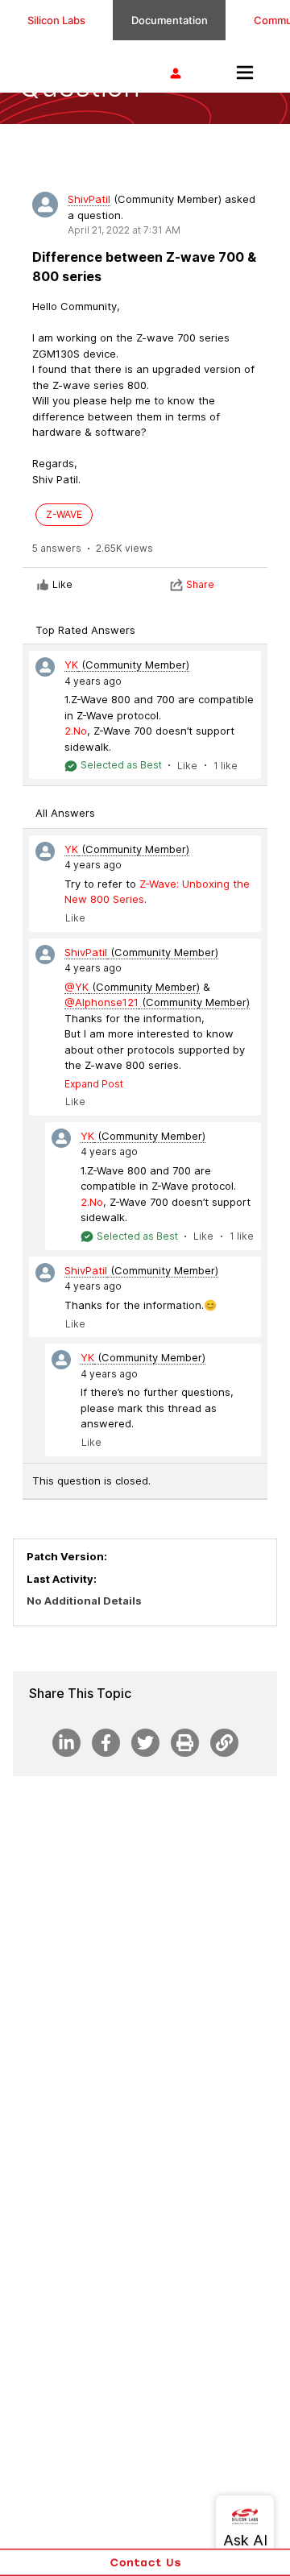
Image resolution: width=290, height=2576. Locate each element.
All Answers (65, 813)
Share (200, 584)
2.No (76, 731)
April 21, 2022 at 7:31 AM (124, 230)
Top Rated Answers (85, 630)
